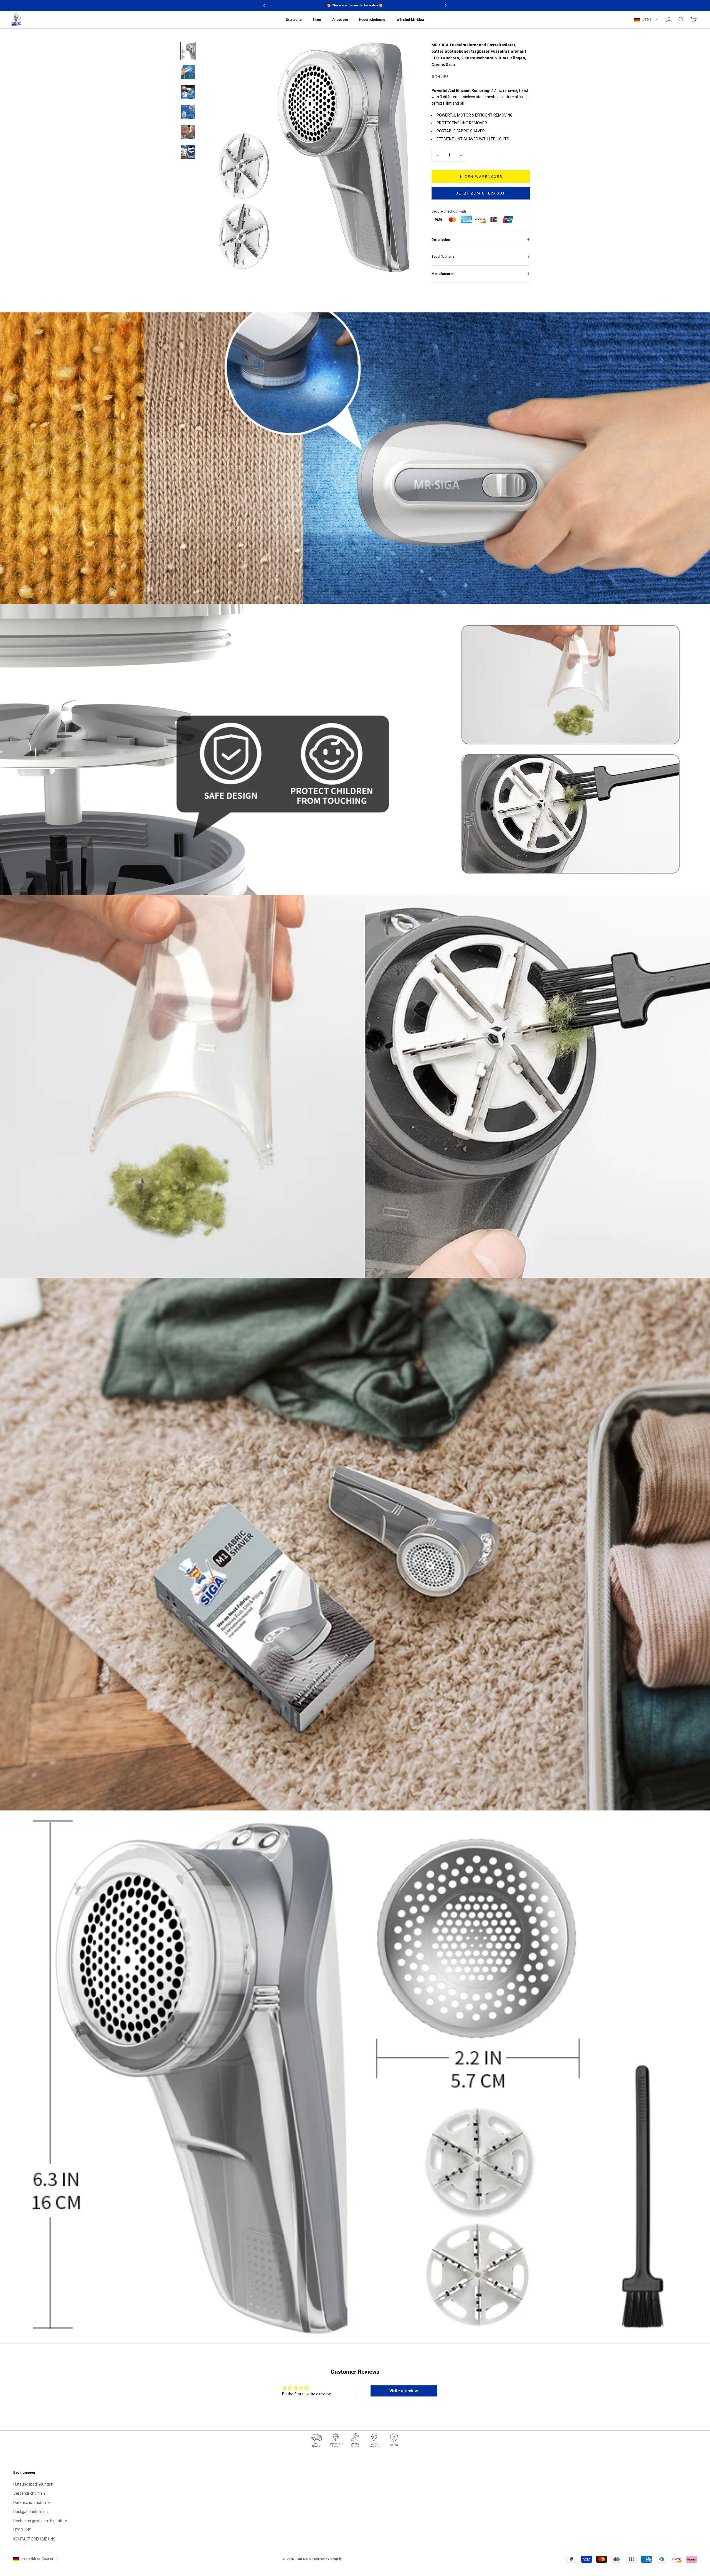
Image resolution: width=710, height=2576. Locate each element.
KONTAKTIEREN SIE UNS (34, 2539)
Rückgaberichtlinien (31, 2512)
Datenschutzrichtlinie (32, 2502)
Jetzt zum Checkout (480, 193)
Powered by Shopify (327, 2559)
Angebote (340, 20)
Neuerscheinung (372, 20)
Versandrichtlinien (29, 2493)
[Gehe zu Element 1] (188, 51)
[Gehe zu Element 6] (188, 152)
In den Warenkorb (481, 177)
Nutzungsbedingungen (33, 2484)
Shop (317, 20)
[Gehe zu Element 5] (188, 132)
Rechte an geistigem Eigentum (40, 2521)
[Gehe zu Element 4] (188, 112)
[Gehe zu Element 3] (188, 92)
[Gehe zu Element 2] (188, 72)
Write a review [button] (404, 2391)
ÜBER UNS (22, 2530)
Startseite (294, 20)
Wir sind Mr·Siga (410, 20)
